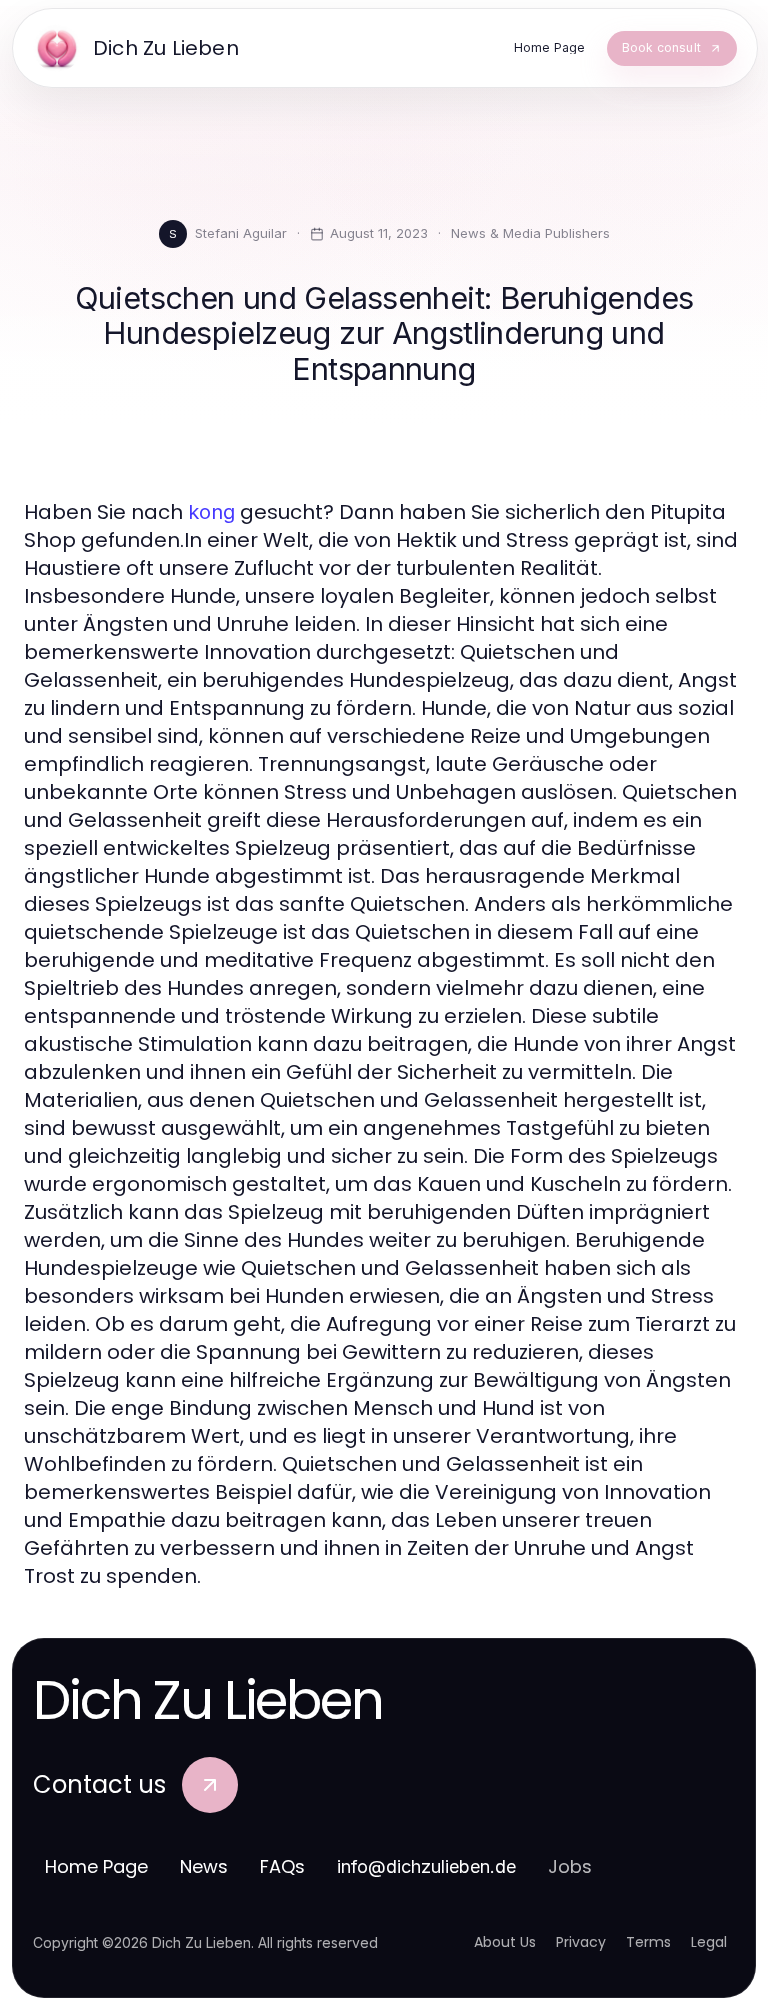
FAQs (282, 1866)
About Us (505, 1942)
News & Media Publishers (530, 233)
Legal (709, 1942)
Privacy (581, 1942)
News (204, 1866)
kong (211, 512)
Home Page (96, 1866)
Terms (648, 1942)
